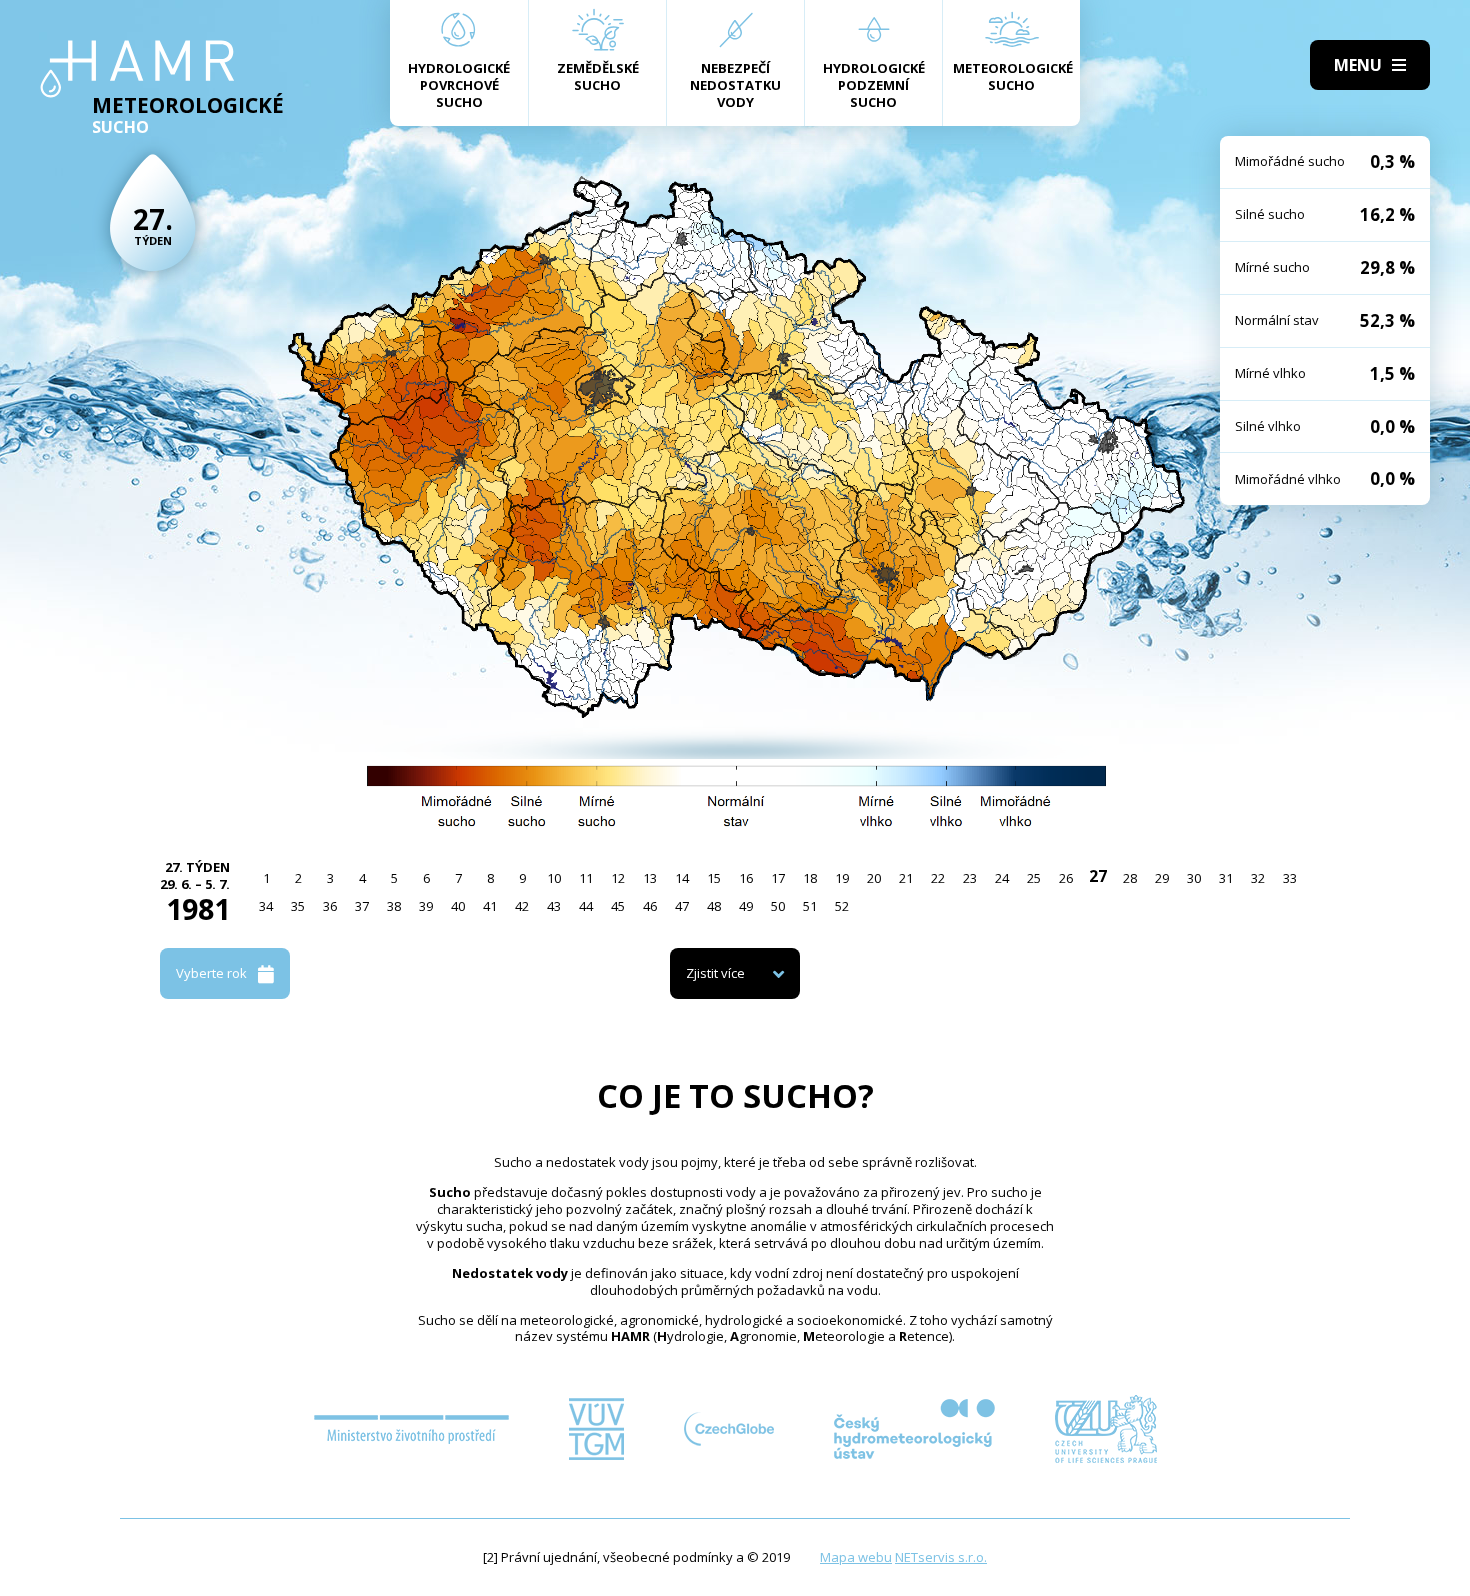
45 (618, 906)
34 (266, 906)
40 (458, 906)
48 (714, 906)
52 (842, 906)
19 (842, 878)
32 (1258, 878)
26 (1066, 878)
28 (1130, 878)
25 (1034, 878)
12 (618, 878)
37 (362, 906)
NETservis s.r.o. (941, 1557)
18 (810, 878)
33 (1290, 878)
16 (746, 878)
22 (938, 878)
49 (746, 906)
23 (970, 878)
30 (1194, 878)
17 (778, 878)
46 (650, 906)
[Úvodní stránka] (137, 69)
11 (586, 878)
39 (426, 906)
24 (1002, 878)
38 (394, 906)
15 (714, 878)
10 (554, 878)
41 (490, 906)
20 (874, 878)
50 (778, 906)
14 (682, 878)
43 (554, 906)
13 (650, 878)
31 (1226, 878)
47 (682, 906)
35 (298, 906)
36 (330, 906)
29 (1162, 878)
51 (810, 906)
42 (522, 906)
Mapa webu (856, 1557)
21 (906, 878)
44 (586, 906)
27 (1098, 876)
